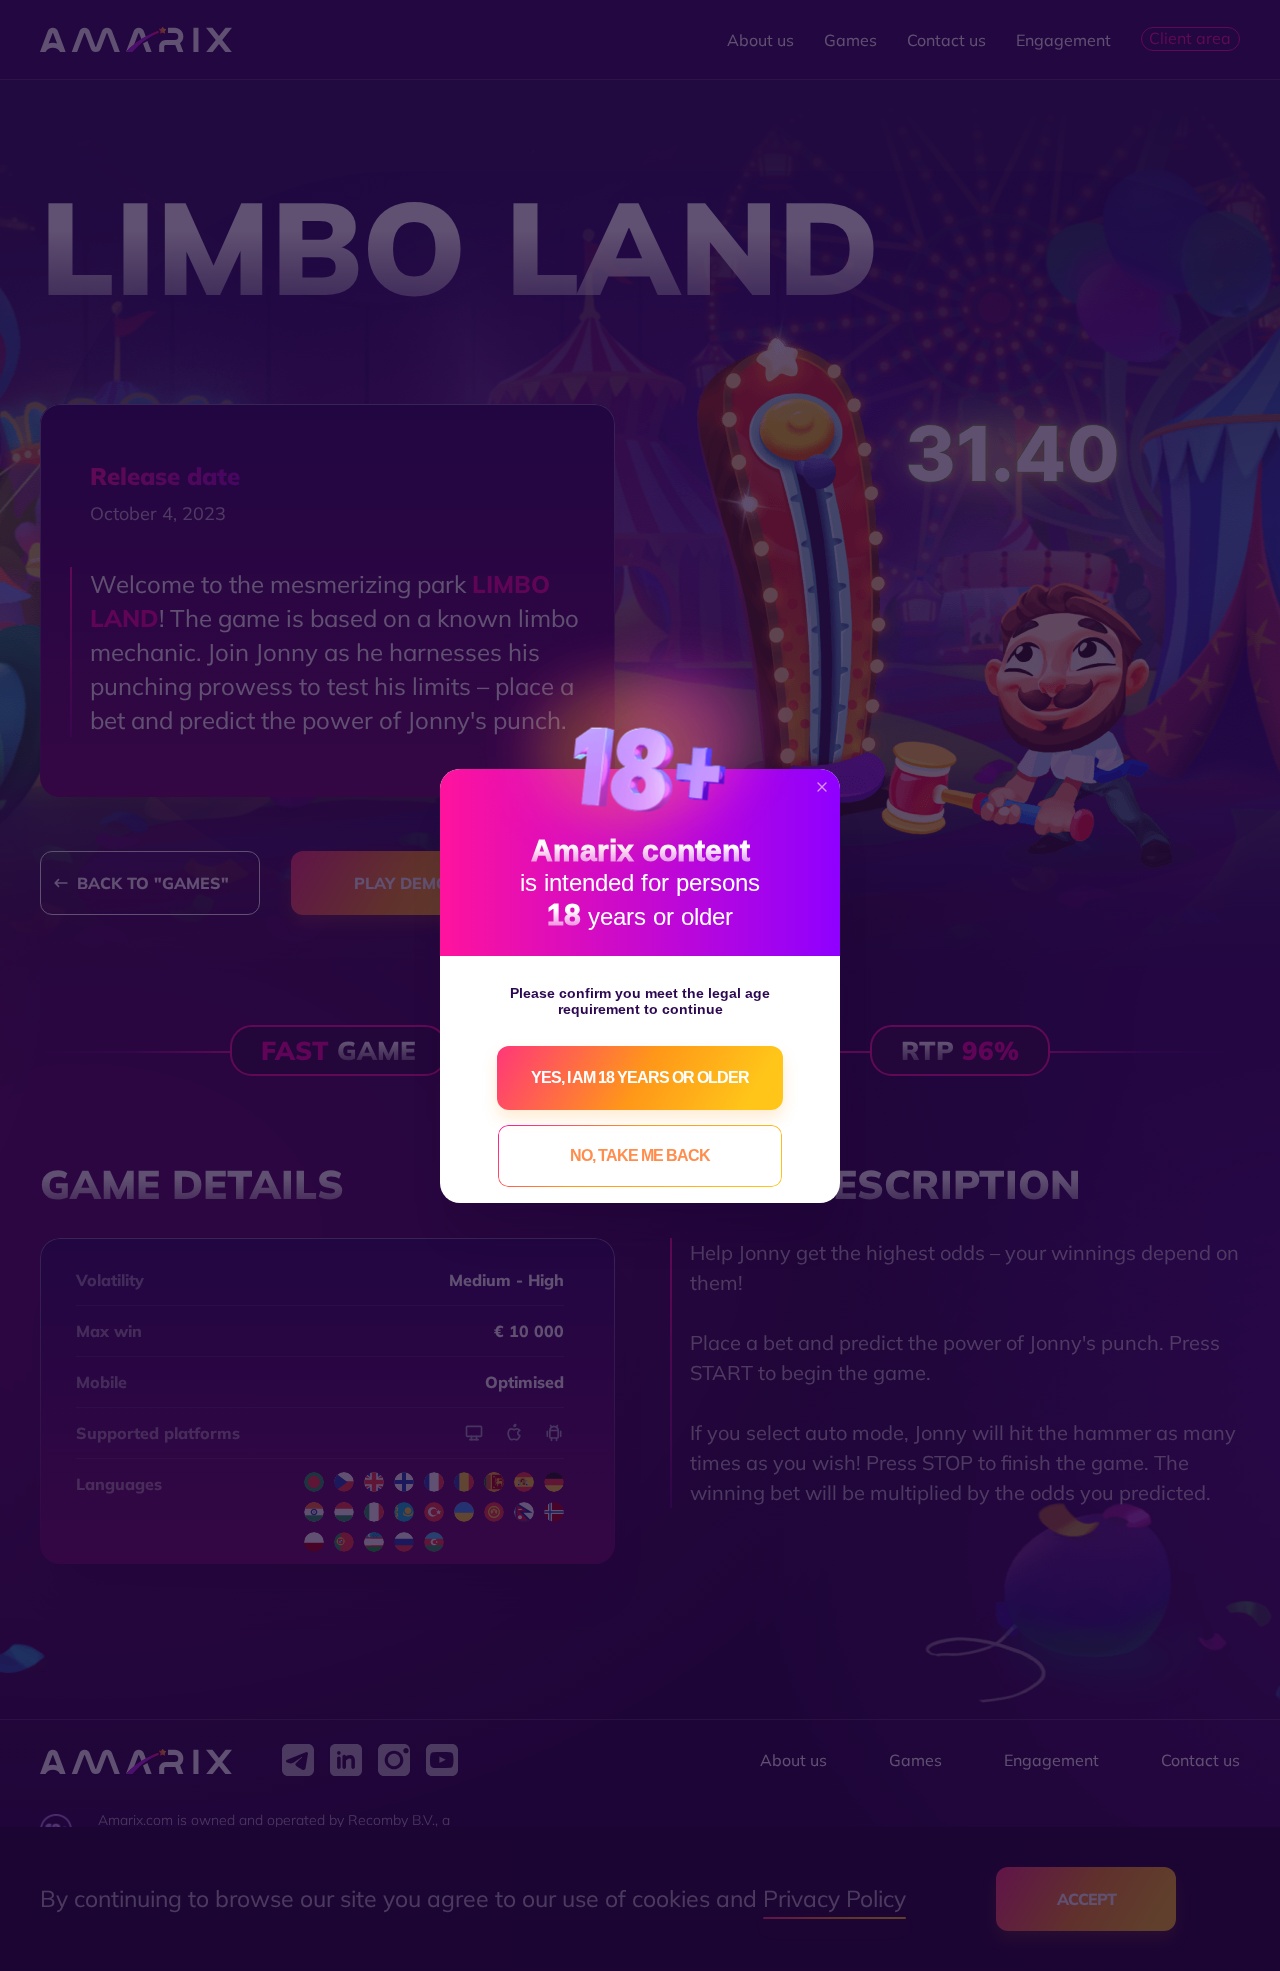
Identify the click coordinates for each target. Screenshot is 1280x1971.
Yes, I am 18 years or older (640, 1077)
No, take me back (640, 1155)
